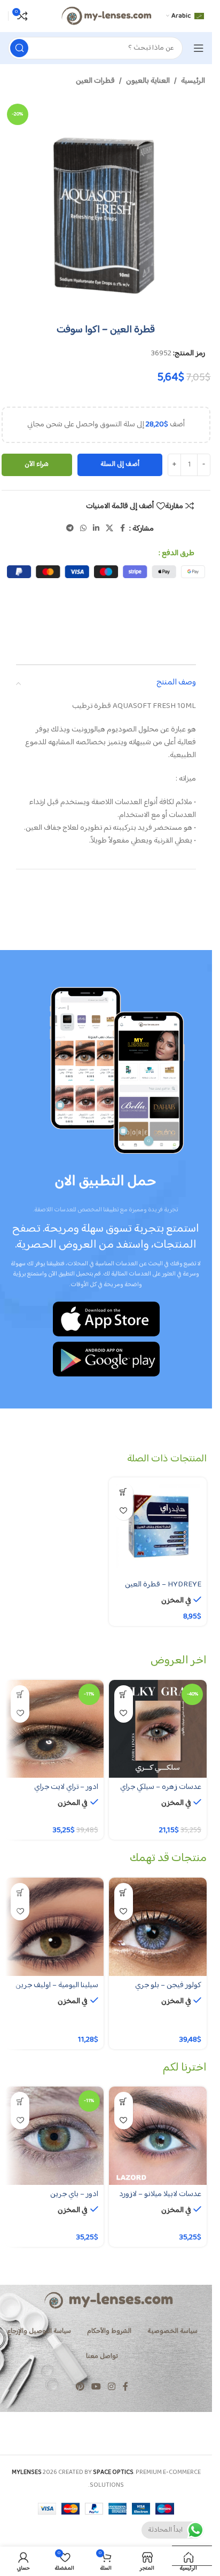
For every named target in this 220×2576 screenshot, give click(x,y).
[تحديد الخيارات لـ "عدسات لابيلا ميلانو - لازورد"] (124, 2101)
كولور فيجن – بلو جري (168, 1985)
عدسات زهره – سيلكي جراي (161, 1787)
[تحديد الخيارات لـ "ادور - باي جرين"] (20, 2101)
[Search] (19, 48)
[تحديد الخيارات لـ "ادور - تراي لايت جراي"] (20, 1695)
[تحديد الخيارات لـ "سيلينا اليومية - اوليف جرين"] (20, 1892)
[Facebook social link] (123, 529)
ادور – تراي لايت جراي (66, 1787)
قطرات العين (95, 81)
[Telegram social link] (70, 529)
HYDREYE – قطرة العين (163, 1585)
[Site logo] (106, 16)
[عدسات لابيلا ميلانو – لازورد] (158, 2136)
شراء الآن (37, 464)
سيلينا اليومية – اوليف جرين (57, 1985)
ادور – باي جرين (74, 2194)
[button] (124, 1492)
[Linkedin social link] (96, 529)
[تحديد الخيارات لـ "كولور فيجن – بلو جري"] (124, 1892)
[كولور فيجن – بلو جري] (158, 1927)
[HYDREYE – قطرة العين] (158, 1527)
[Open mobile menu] (199, 48)
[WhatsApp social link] (83, 529)
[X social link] (109, 529)
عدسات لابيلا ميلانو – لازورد (160, 2194)
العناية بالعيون (148, 81)
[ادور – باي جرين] (54, 2136)
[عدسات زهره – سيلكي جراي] (158, 1729)
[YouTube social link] (96, 2387)
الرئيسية (193, 81)
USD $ (187, 2555)
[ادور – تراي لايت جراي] (54, 1729)
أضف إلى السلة (120, 464)
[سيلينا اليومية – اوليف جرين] (54, 1927)
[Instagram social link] (112, 2387)
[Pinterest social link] (80, 2387)
